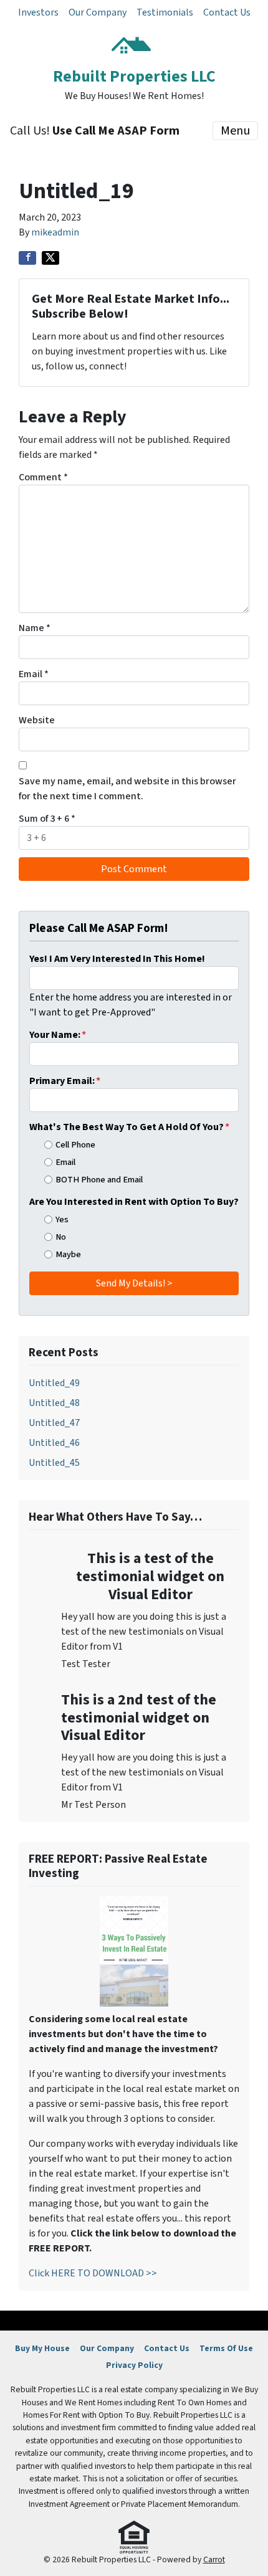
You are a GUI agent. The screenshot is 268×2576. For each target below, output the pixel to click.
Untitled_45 (54, 1463)
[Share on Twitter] (50, 258)
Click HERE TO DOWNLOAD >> (93, 2273)
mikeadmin (55, 232)
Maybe (68, 1254)
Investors (38, 12)
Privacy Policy (134, 2365)
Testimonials (165, 12)
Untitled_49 (54, 1383)
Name (35, 628)
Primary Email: (65, 1081)
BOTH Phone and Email (99, 1180)
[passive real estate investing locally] (134, 1951)
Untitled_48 (54, 1403)
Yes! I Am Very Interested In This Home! (117, 959)
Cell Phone (75, 1145)
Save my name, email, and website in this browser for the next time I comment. (127, 789)
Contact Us (227, 12)
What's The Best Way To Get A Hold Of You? (129, 1127)
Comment (43, 477)
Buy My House (42, 2348)
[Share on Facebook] (27, 258)
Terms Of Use (226, 2348)
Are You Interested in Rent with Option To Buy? (134, 1202)
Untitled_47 (54, 1423)
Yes (62, 1219)
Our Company (98, 12)
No (61, 1237)
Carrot (214, 2559)
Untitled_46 (54, 1443)
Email (34, 674)
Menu (235, 131)
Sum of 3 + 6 (47, 819)
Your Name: (58, 1035)
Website (37, 720)
